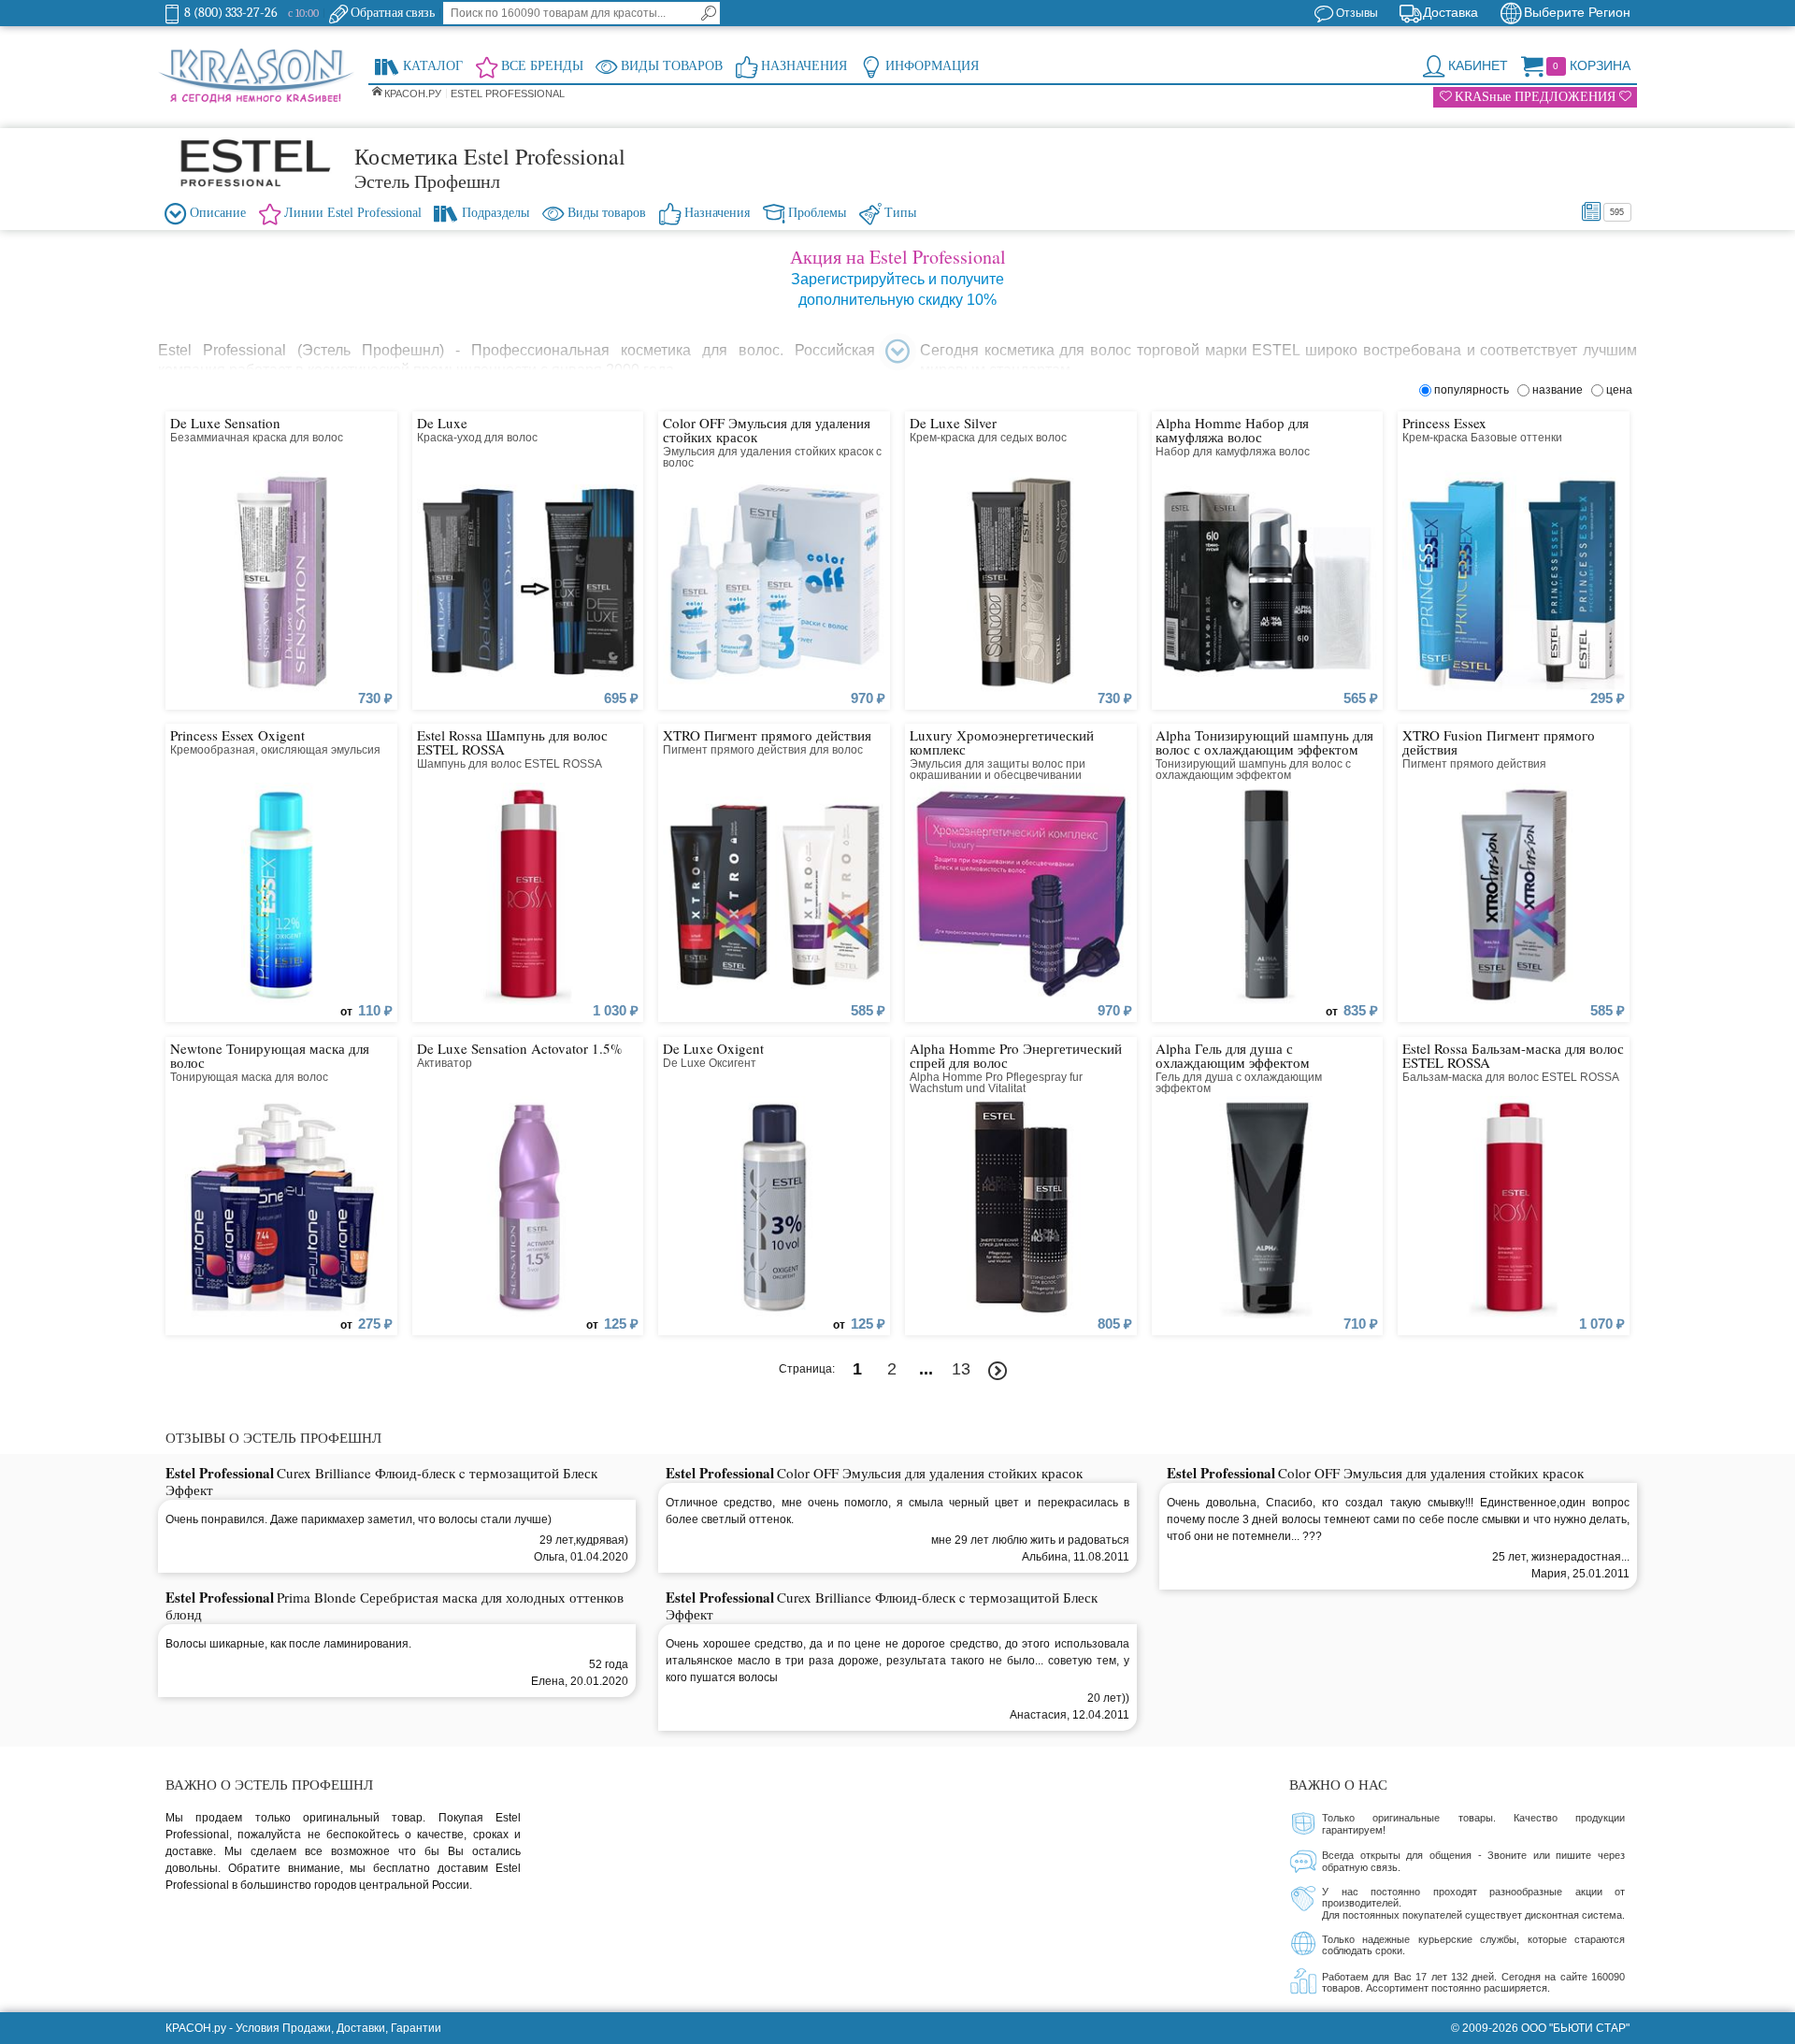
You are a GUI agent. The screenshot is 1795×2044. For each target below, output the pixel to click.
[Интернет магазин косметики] (256, 77)
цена (1619, 390)
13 (961, 1369)
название (1560, 390)
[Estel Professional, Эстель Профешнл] (256, 163)
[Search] (709, 13)
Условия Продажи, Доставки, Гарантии (338, 2028)
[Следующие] (998, 1371)
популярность (1474, 390)
